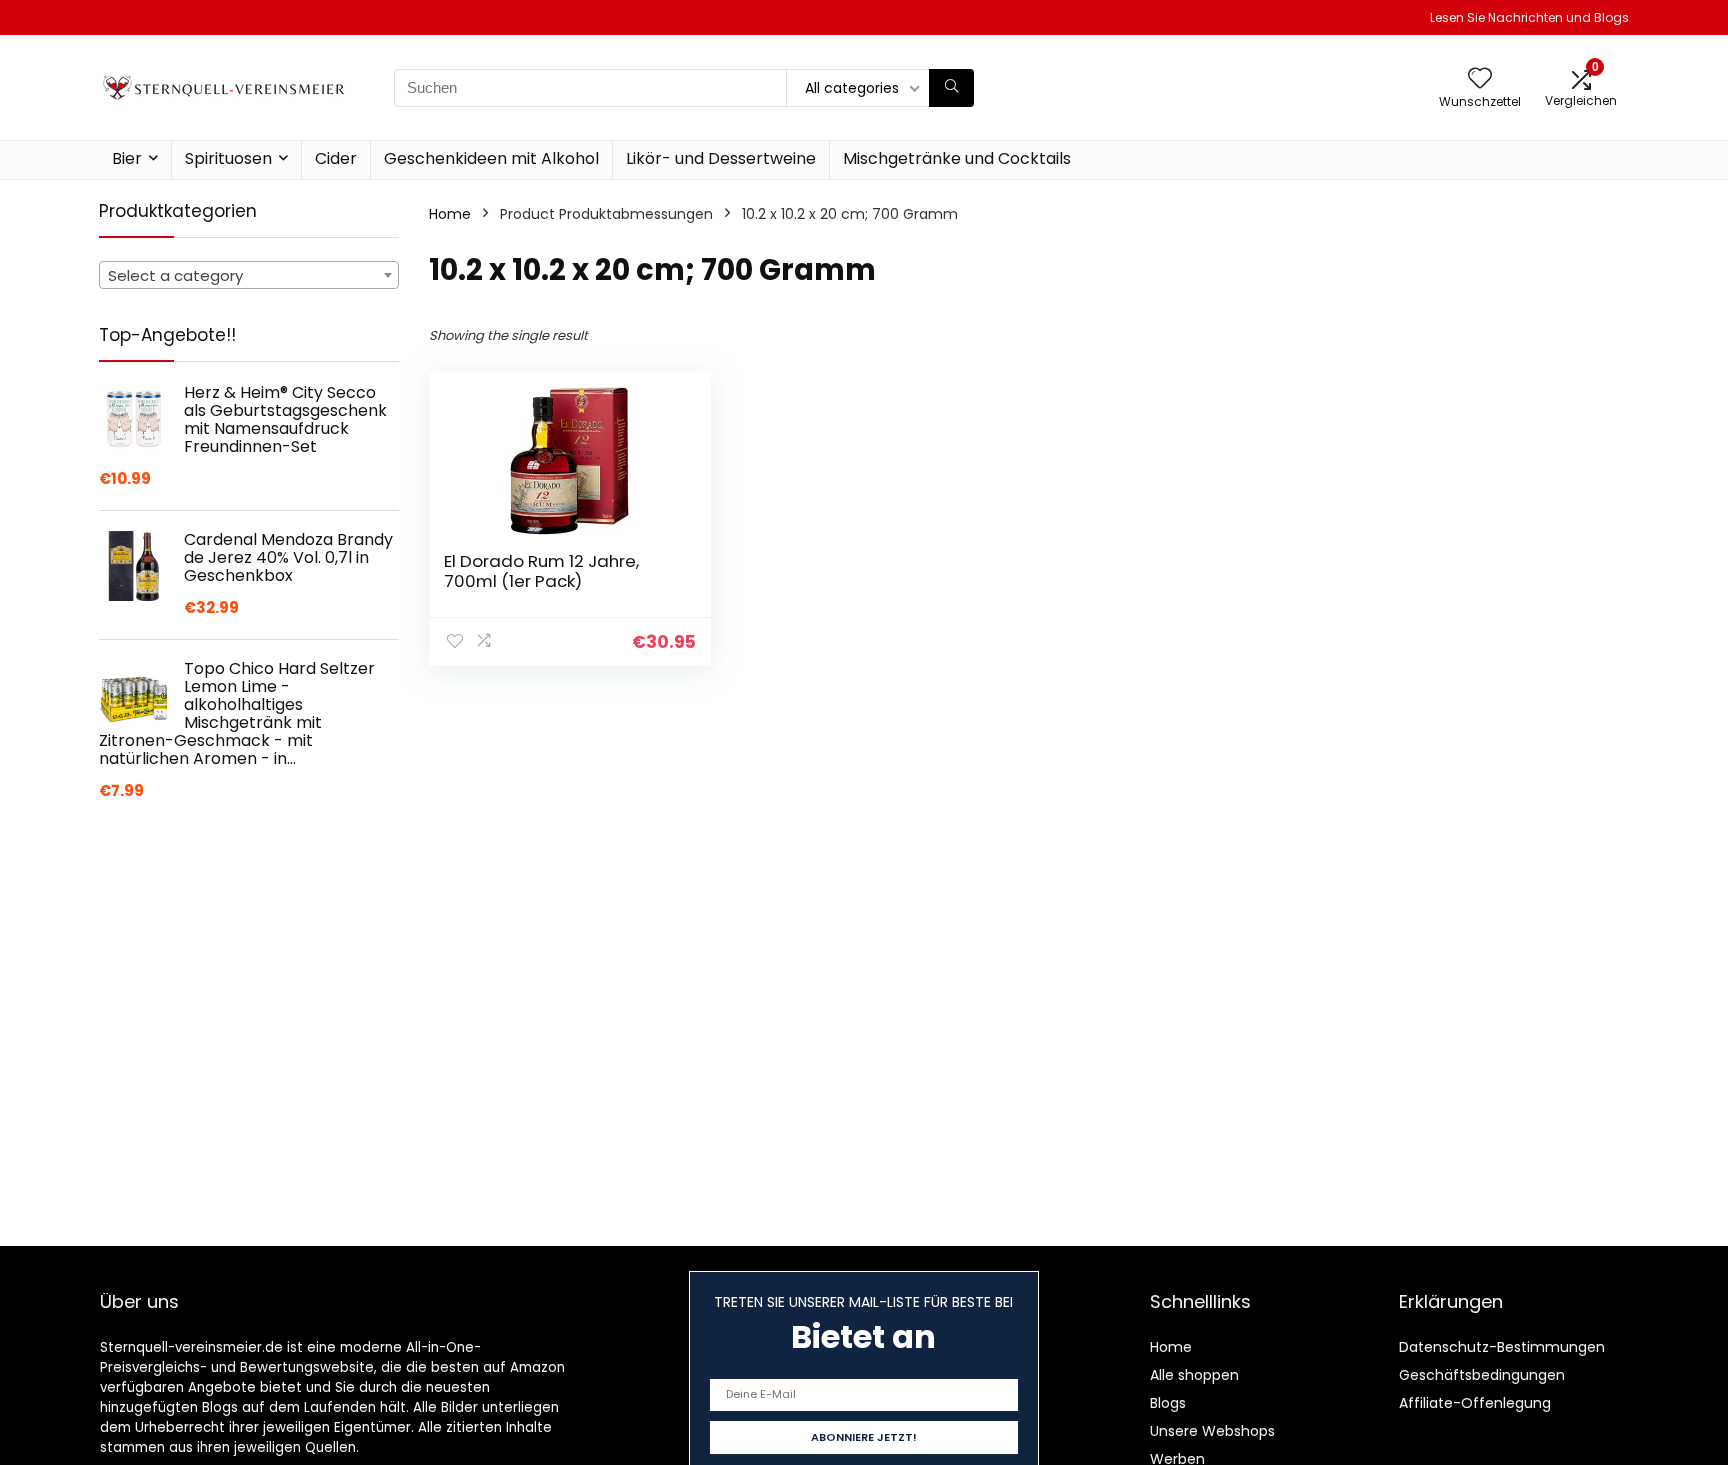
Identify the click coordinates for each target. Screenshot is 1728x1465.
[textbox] (249, 276)
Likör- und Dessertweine (721, 158)
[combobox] (249, 275)
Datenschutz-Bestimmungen (1502, 1347)
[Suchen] (951, 88)
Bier (127, 158)
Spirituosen (228, 158)
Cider (336, 158)
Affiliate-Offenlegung (1475, 1403)
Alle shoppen (1194, 1375)
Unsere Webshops (1212, 1431)
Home (450, 214)
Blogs (1168, 1403)
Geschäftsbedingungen (1482, 1375)
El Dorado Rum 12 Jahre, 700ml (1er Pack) (541, 571)
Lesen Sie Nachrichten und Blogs (1529, 17)
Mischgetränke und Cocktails (957, 158)
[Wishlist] (1480, 79)
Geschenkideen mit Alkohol (491, 158)
